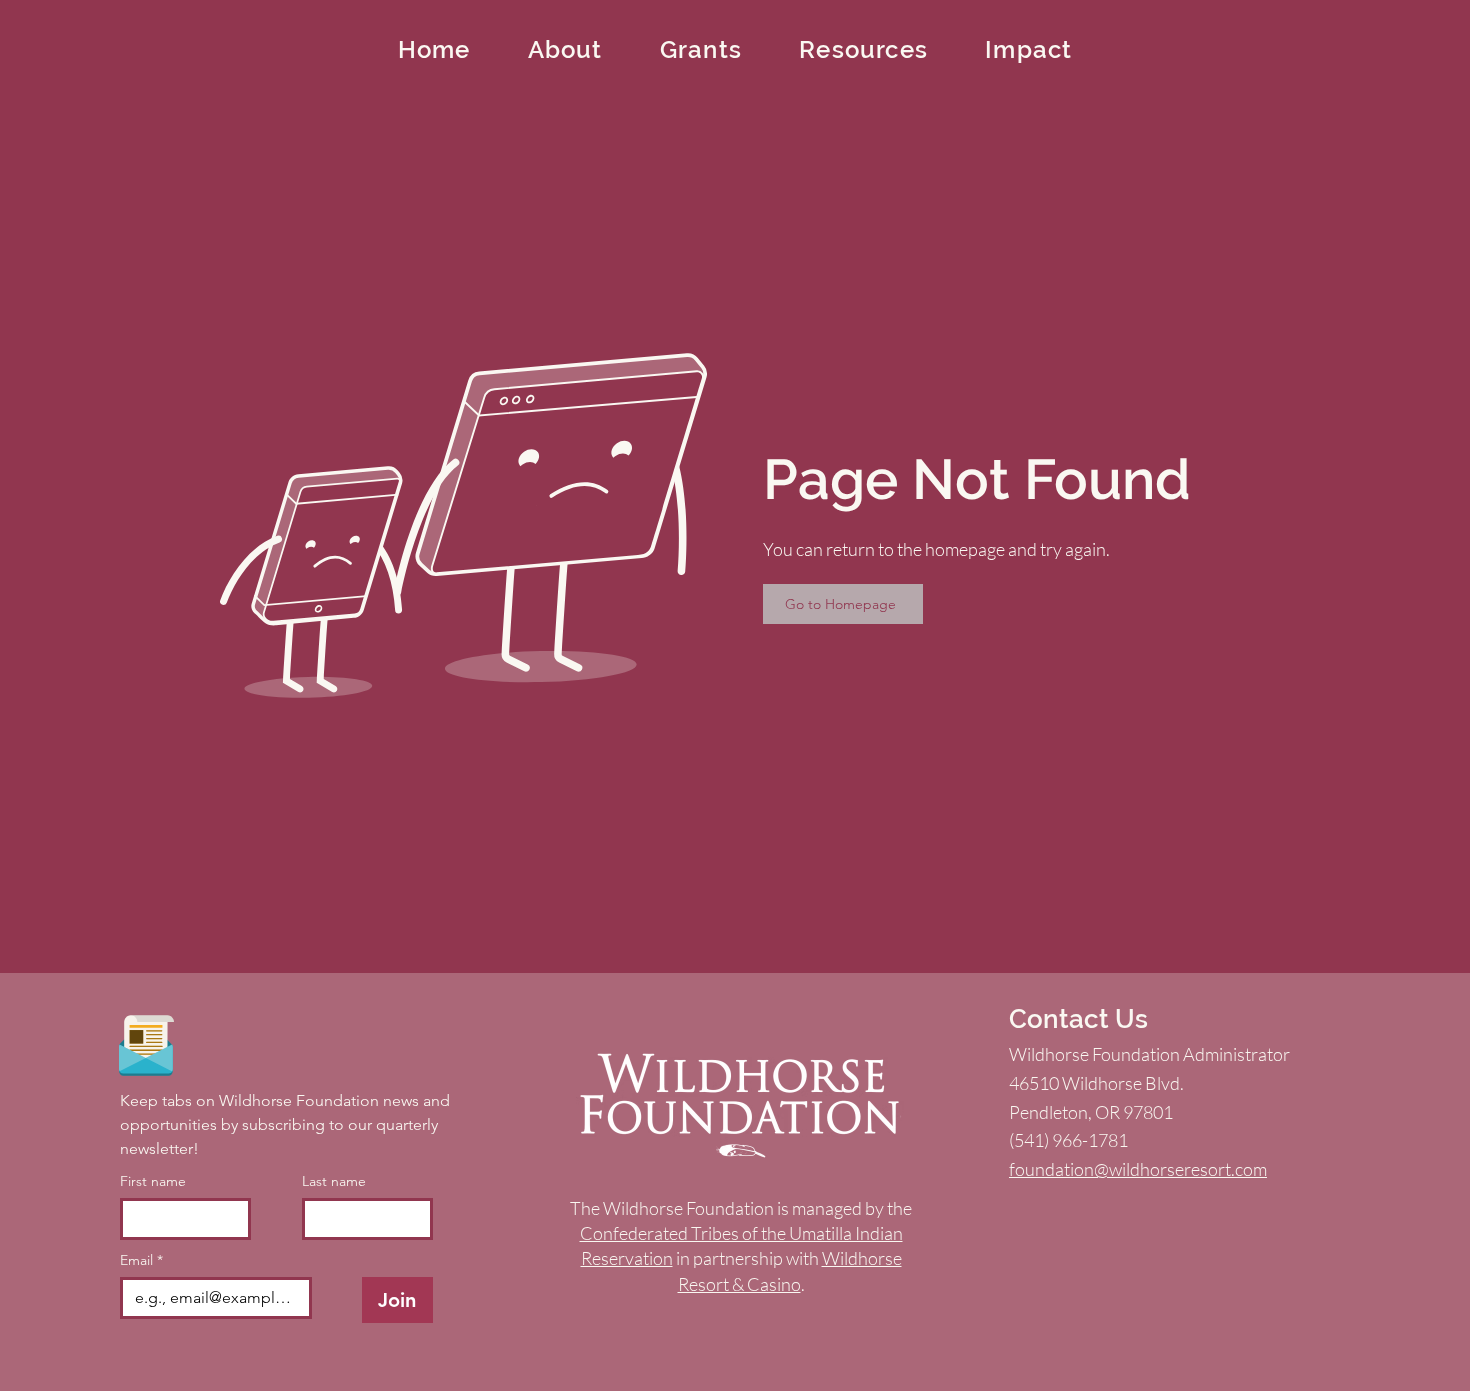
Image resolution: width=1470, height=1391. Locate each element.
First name (153, 1181)
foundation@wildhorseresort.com (1138, 1169)
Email (141, 1260)
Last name (334, 1181)
